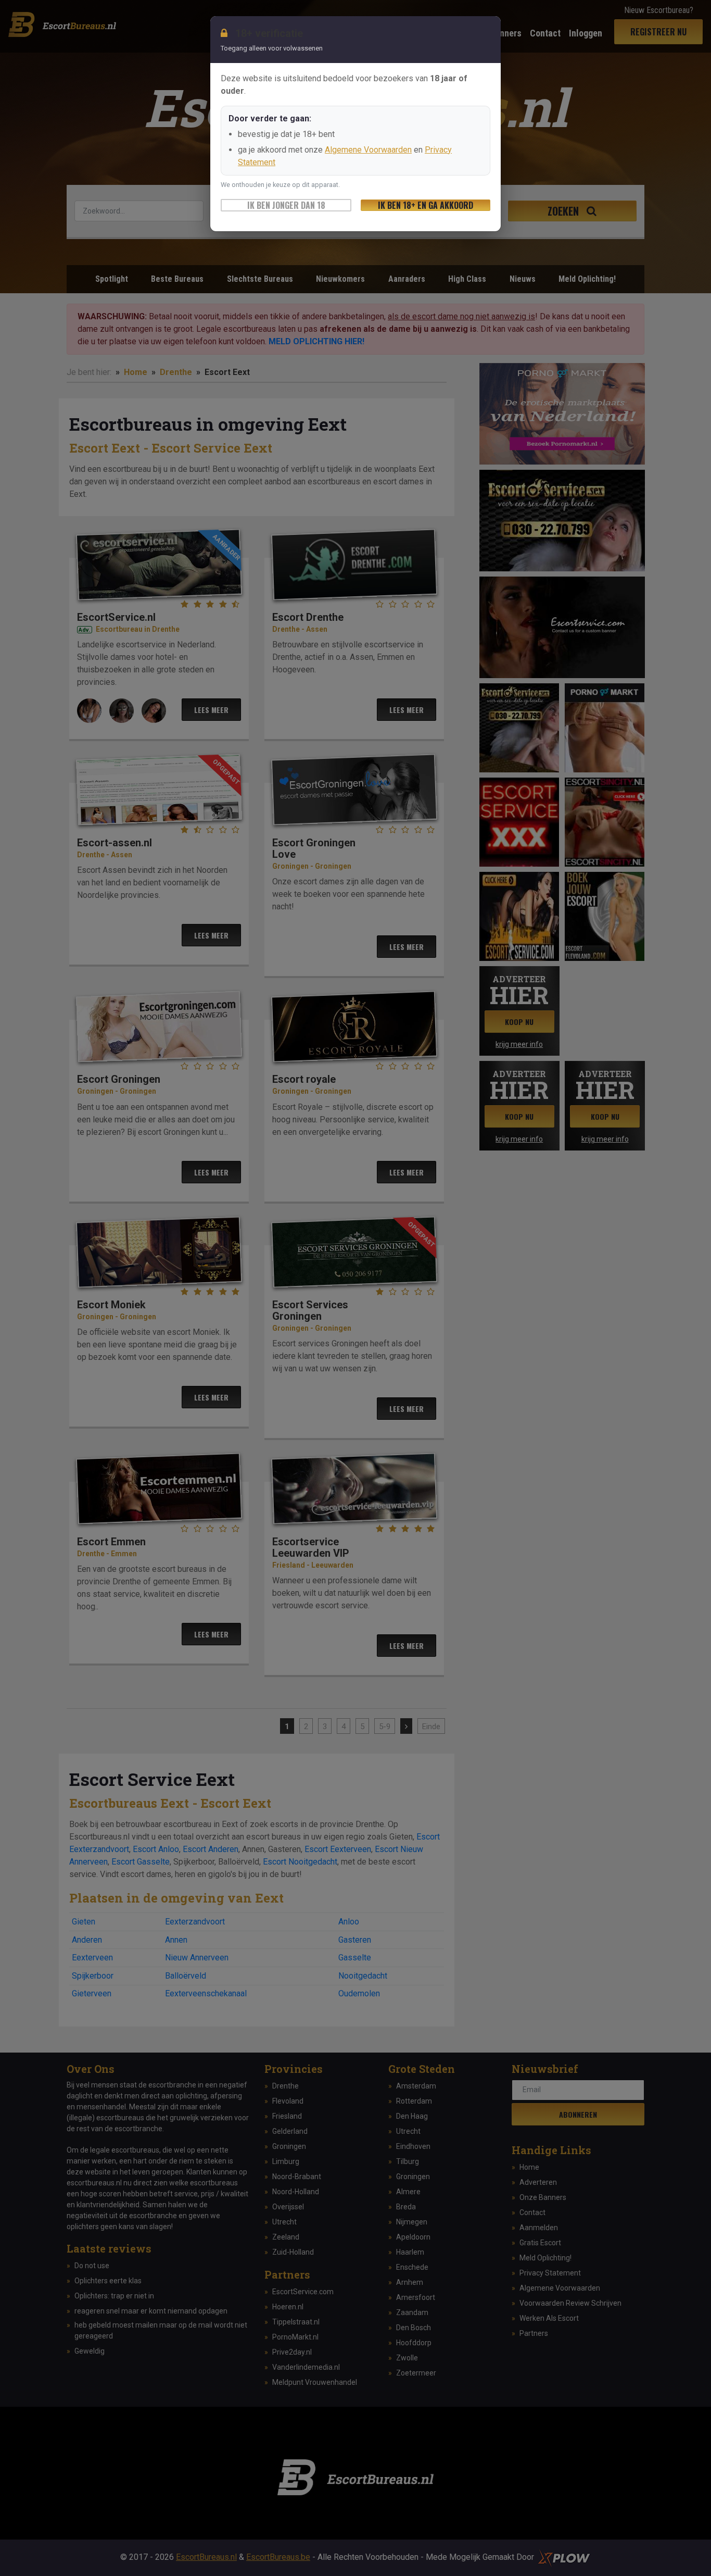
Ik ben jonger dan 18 (286, 205)
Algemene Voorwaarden (368, 150)
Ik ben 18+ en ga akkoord (426, 205)
